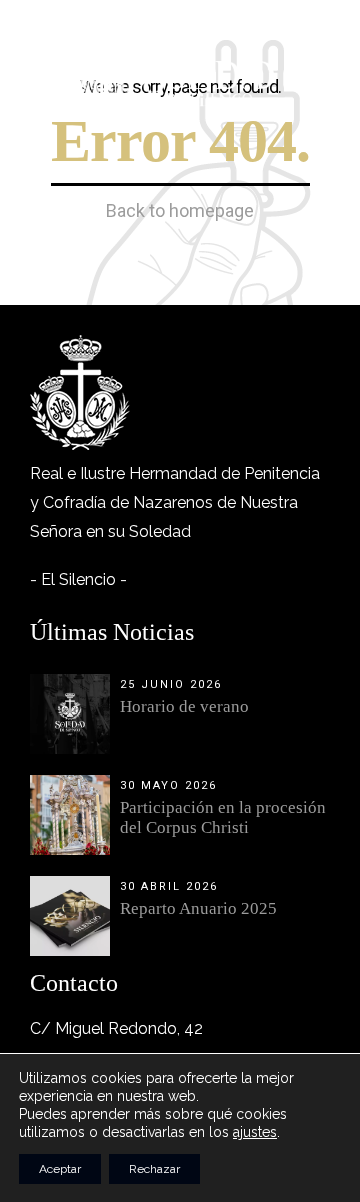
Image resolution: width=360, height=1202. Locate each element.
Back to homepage (180, 210)
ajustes (255, 1132)
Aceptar (60, 1169)
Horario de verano (184, 706)
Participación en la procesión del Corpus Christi (223, 817)
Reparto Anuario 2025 (198, 908)
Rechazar (154, 1169)
